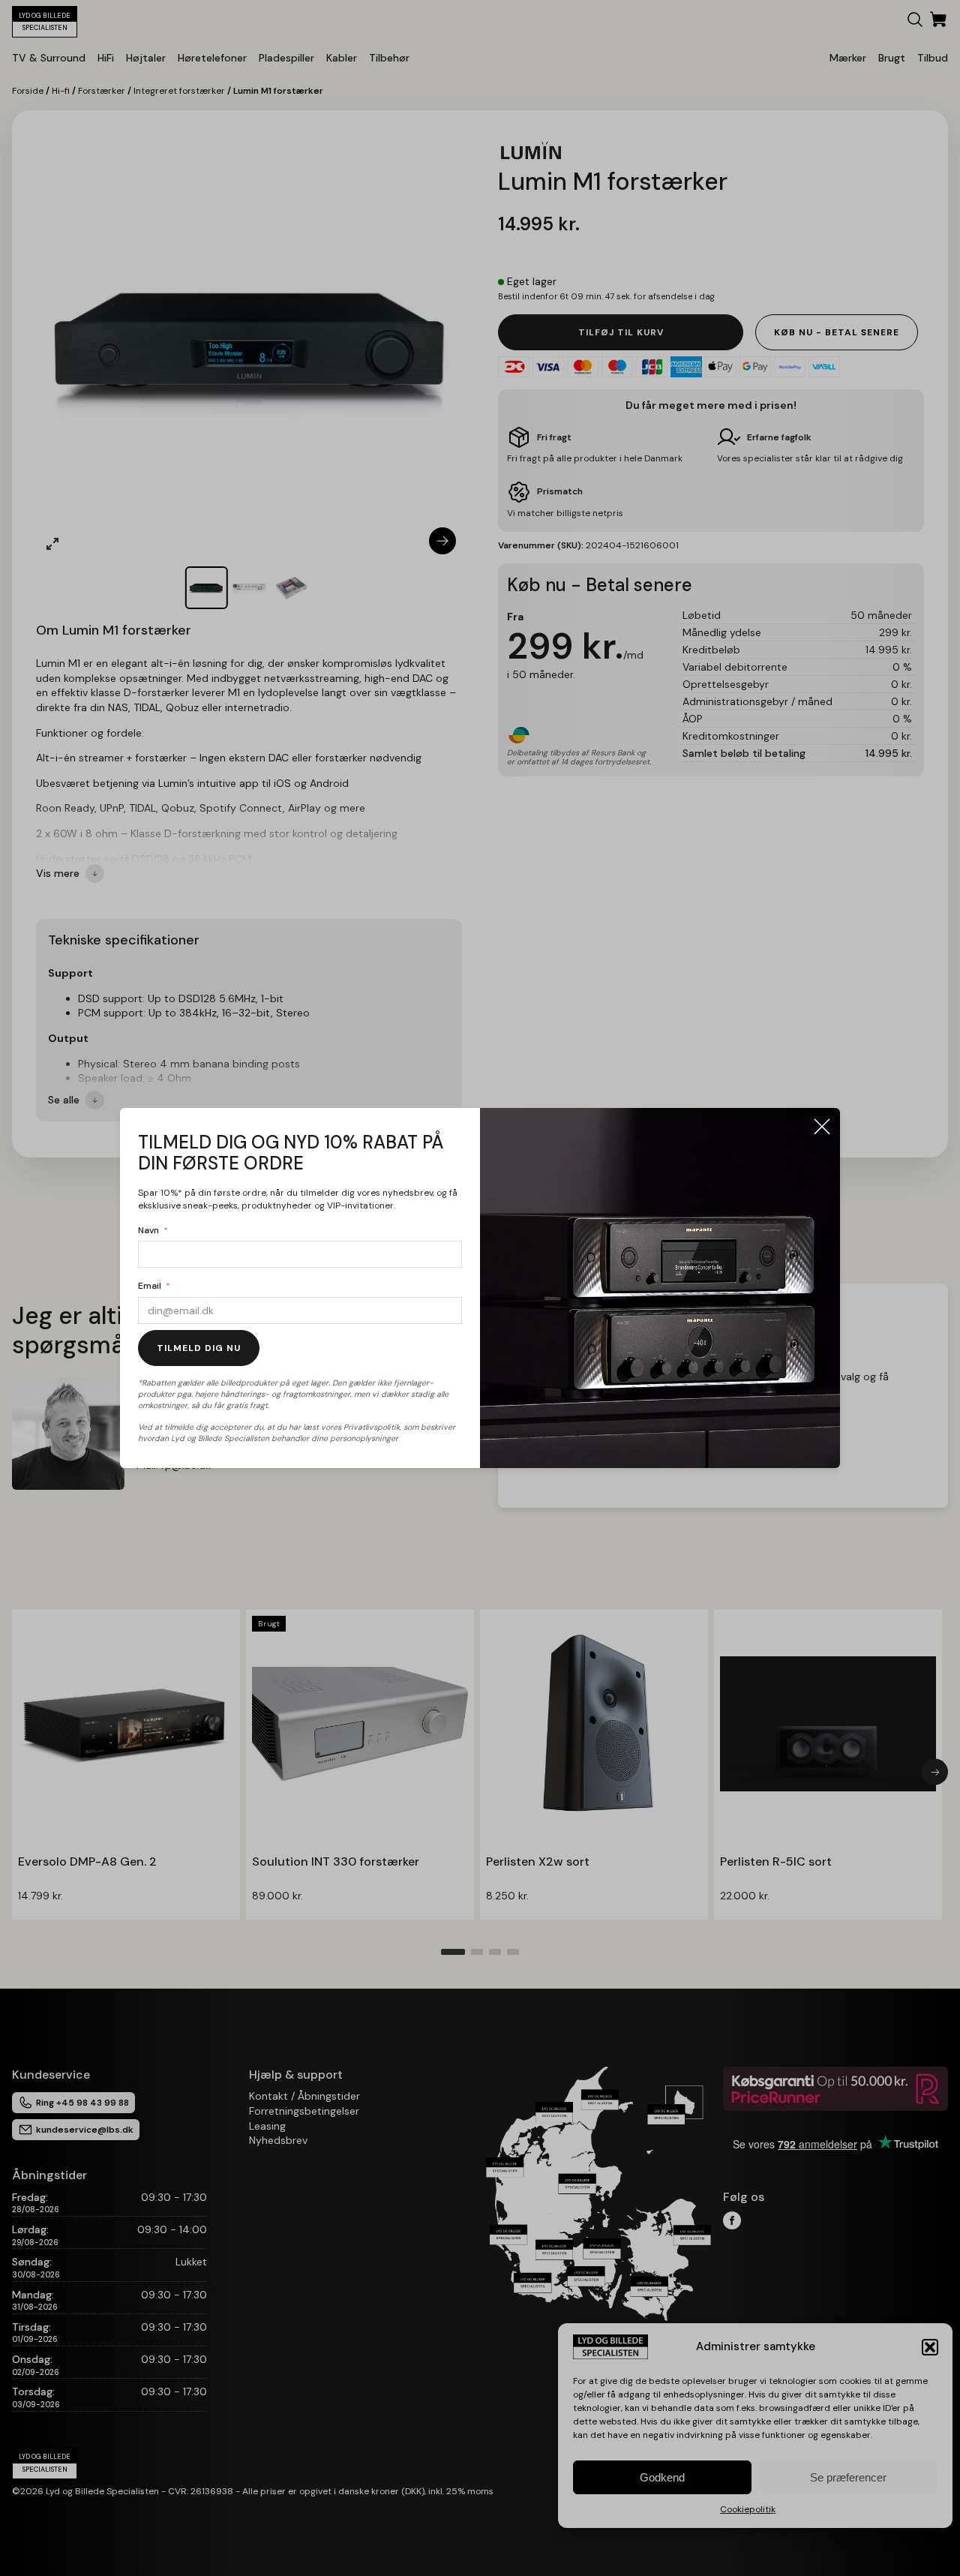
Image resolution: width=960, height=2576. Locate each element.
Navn (148, 1230)
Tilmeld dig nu (199, 1348)
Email (150, 1286)
